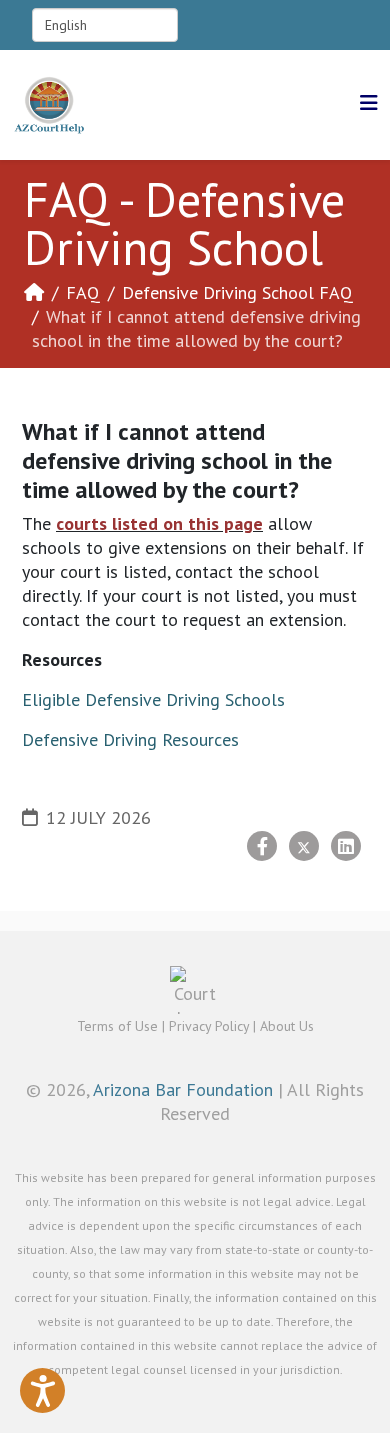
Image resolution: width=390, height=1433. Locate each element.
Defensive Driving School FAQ (237, 292)
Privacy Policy (209, 1026)
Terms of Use (117, 1026)
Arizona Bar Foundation (183, 1089)
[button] (42, 1390)
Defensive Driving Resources (130, 739)
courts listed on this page (159, 523)
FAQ (83, 292)
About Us (287, 1026)
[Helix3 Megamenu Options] (369, 103)
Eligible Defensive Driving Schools (153, 699)
